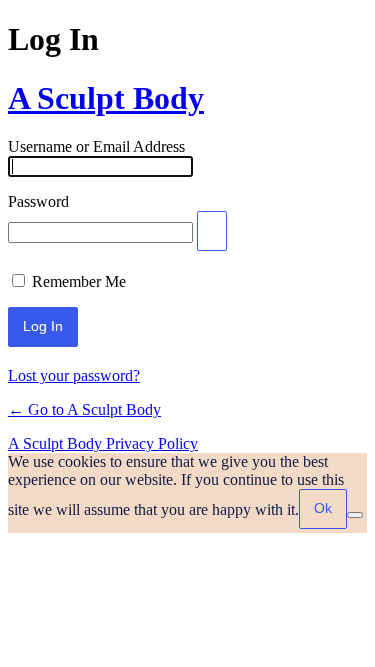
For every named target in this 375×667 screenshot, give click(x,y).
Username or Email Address (96, 146)
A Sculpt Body (106, 98)
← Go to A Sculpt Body (84, 409)
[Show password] (212, 231)
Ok (323, 508)
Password (38, 201)
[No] (355, 515)
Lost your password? (74, 375)
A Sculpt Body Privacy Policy (103, 443)
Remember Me (79, 281)
